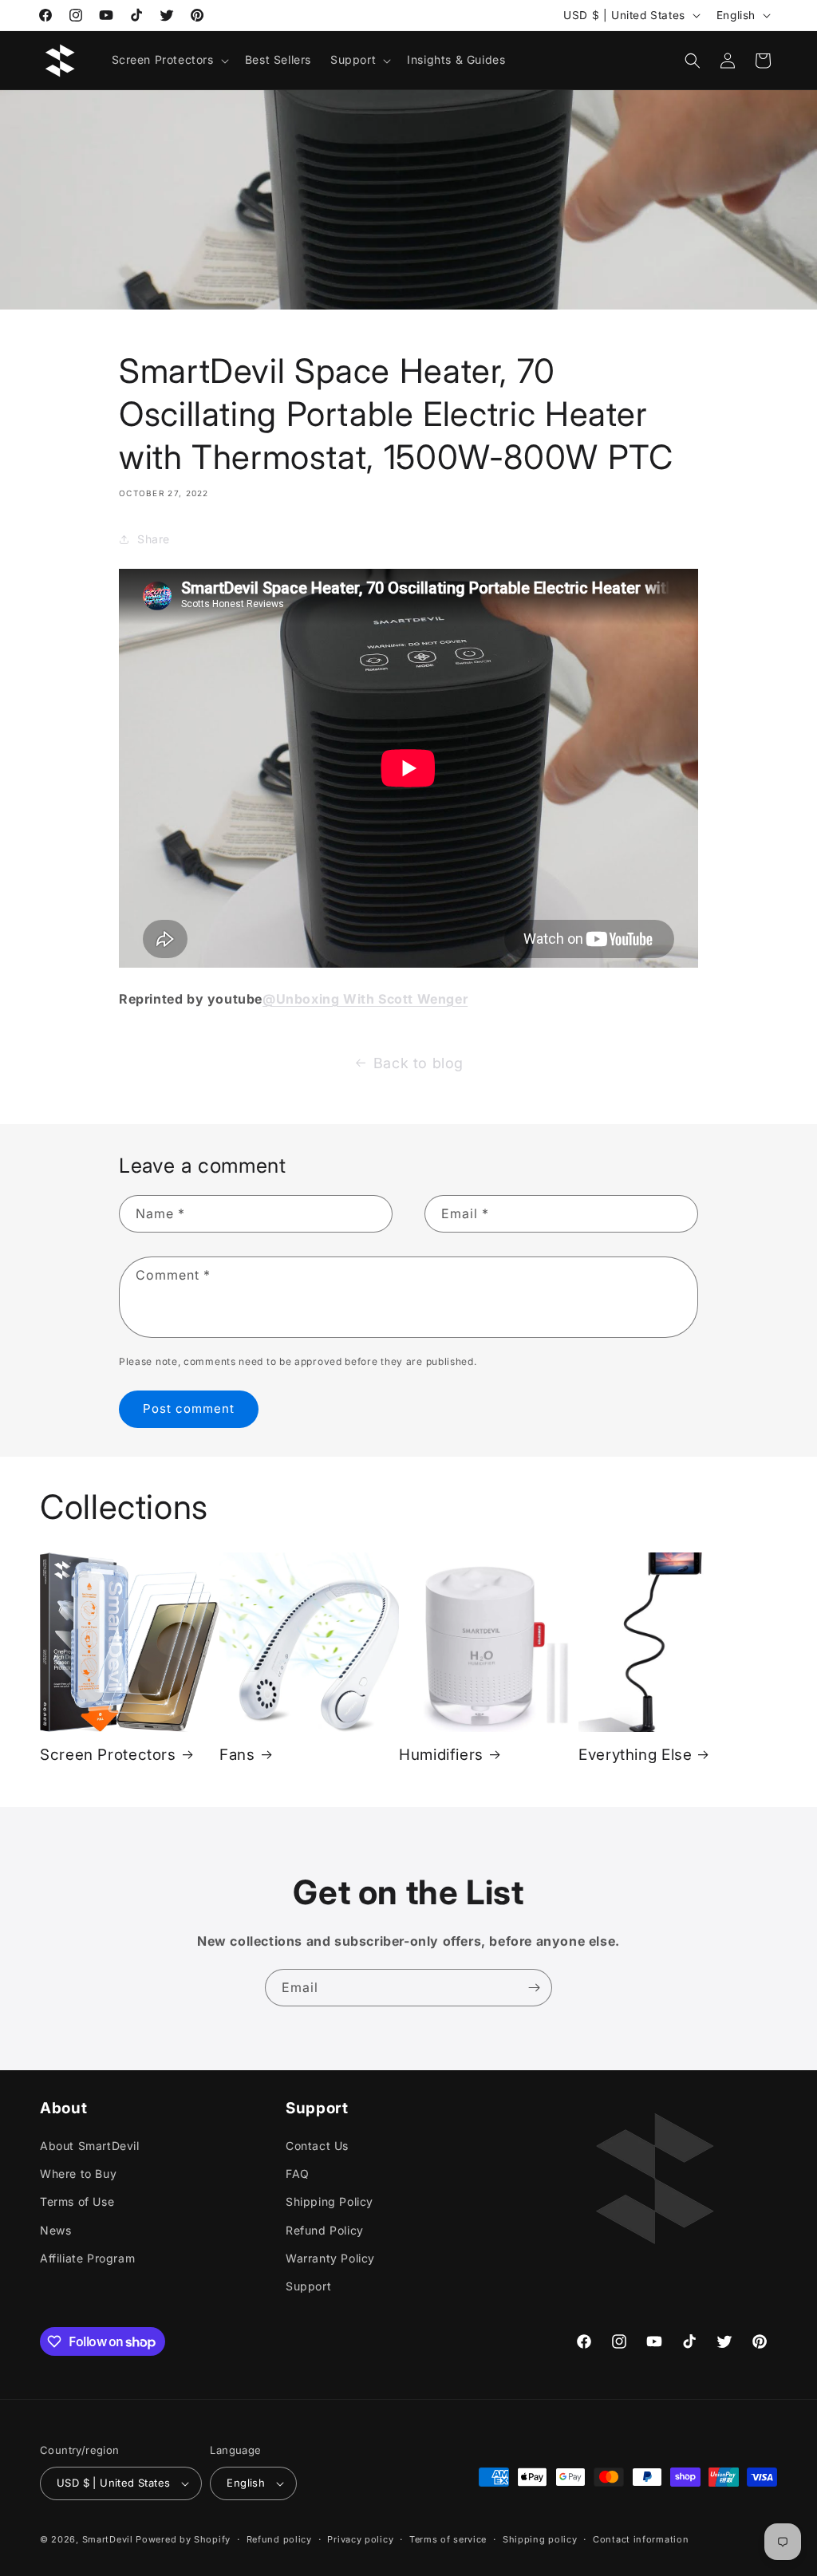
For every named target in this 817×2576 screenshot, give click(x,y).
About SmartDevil (90, 2146)
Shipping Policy (330, 2201)
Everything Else (635, 1755)
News (55, 2230)
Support (308, 2286)
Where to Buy (78, 2174)
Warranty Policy (330, 2258)
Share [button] (154, 539)
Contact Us (317, 2146)
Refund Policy (325, 2230)
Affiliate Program (87, 2258)
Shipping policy (540, 2539)
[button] (169, 60)
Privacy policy (360, 2539)
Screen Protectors (108, 1755)
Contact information (641, 2539)
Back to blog (418, 1063)
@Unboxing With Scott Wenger (365, 999)
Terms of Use (77, 2201)
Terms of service (448, 2539)
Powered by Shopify (183, 2539)
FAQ (298, 2174)
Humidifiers (441, 1755)
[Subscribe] (534, 1988)
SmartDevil (108, 2539)
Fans (237, 1755)
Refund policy (279, 2539)
